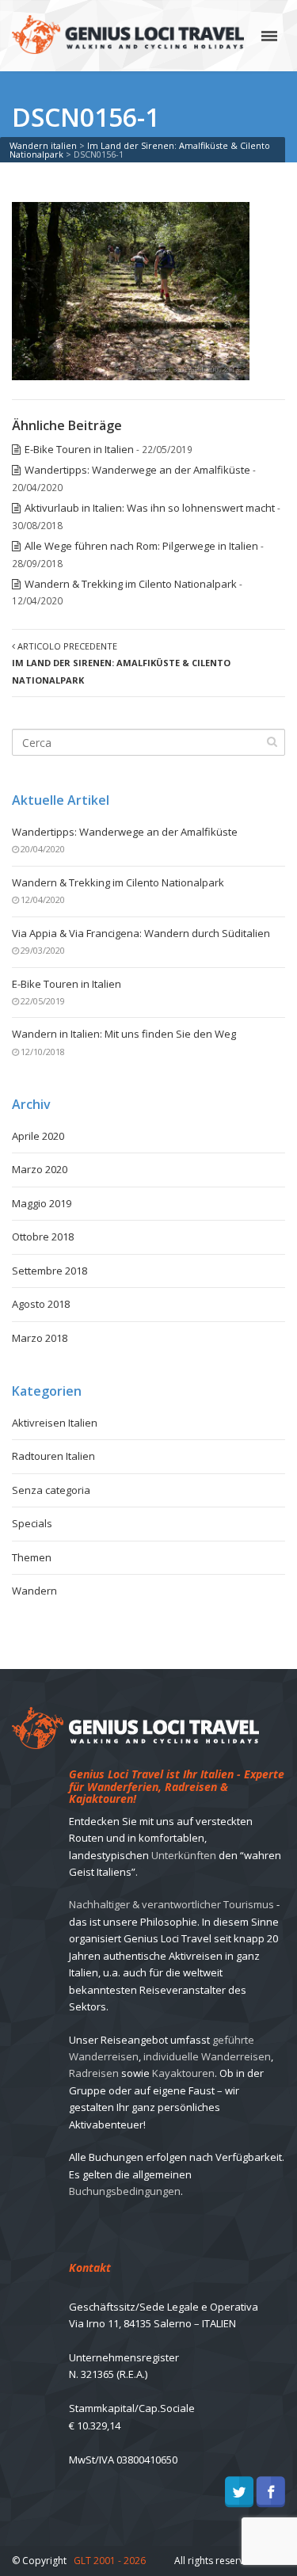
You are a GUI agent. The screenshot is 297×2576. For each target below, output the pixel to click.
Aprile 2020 (38, 1136)
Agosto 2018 (41, 1304)
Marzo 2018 (40, 1338)
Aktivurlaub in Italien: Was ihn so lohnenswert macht (150, 508)
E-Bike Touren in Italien (79, 449)
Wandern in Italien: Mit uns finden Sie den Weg (124, 1034)
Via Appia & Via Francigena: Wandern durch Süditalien (141, 933)
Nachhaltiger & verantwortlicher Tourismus (171, 1904)
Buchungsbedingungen (125, 2191)
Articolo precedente (121, 663)
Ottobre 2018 (43, 1237)
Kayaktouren (183, 2073)
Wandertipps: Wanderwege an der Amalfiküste (137, 470)
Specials (32, 1523)
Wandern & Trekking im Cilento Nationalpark (131, 584)
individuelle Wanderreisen (207, 2056)
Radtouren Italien (53, 1456)
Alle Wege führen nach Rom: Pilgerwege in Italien (141, 546)
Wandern (34, 1591)
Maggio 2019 (42, 1203)
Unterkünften (184, 1855)
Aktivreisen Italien (55, 1423)
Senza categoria (51, 1490)
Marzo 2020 (40, 1169)
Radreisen (94, 2073)
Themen (32, 1557)
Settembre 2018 (49, 1271)
